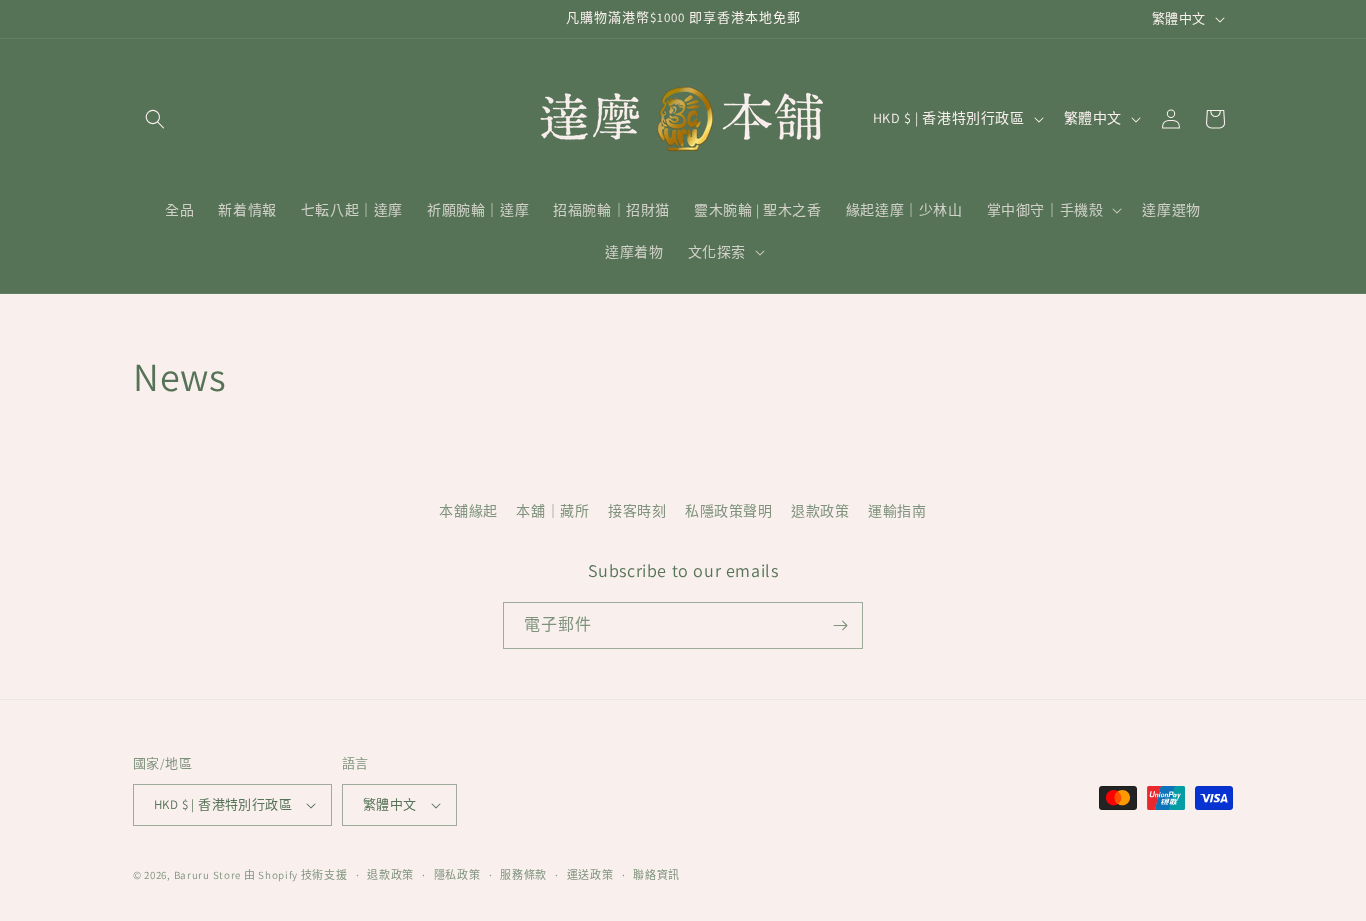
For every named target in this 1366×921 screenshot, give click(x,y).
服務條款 (523, 875)
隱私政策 (457, 875)
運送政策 (590, 875)
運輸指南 (897, 511)
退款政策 (820, 511)
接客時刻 (637, 511)
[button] (155, 119)
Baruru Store (207, 875)
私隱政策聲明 (729, 511)
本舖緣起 (468, 511)
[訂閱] (840, 625)
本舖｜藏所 (552, 511)
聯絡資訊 (656, 875)
